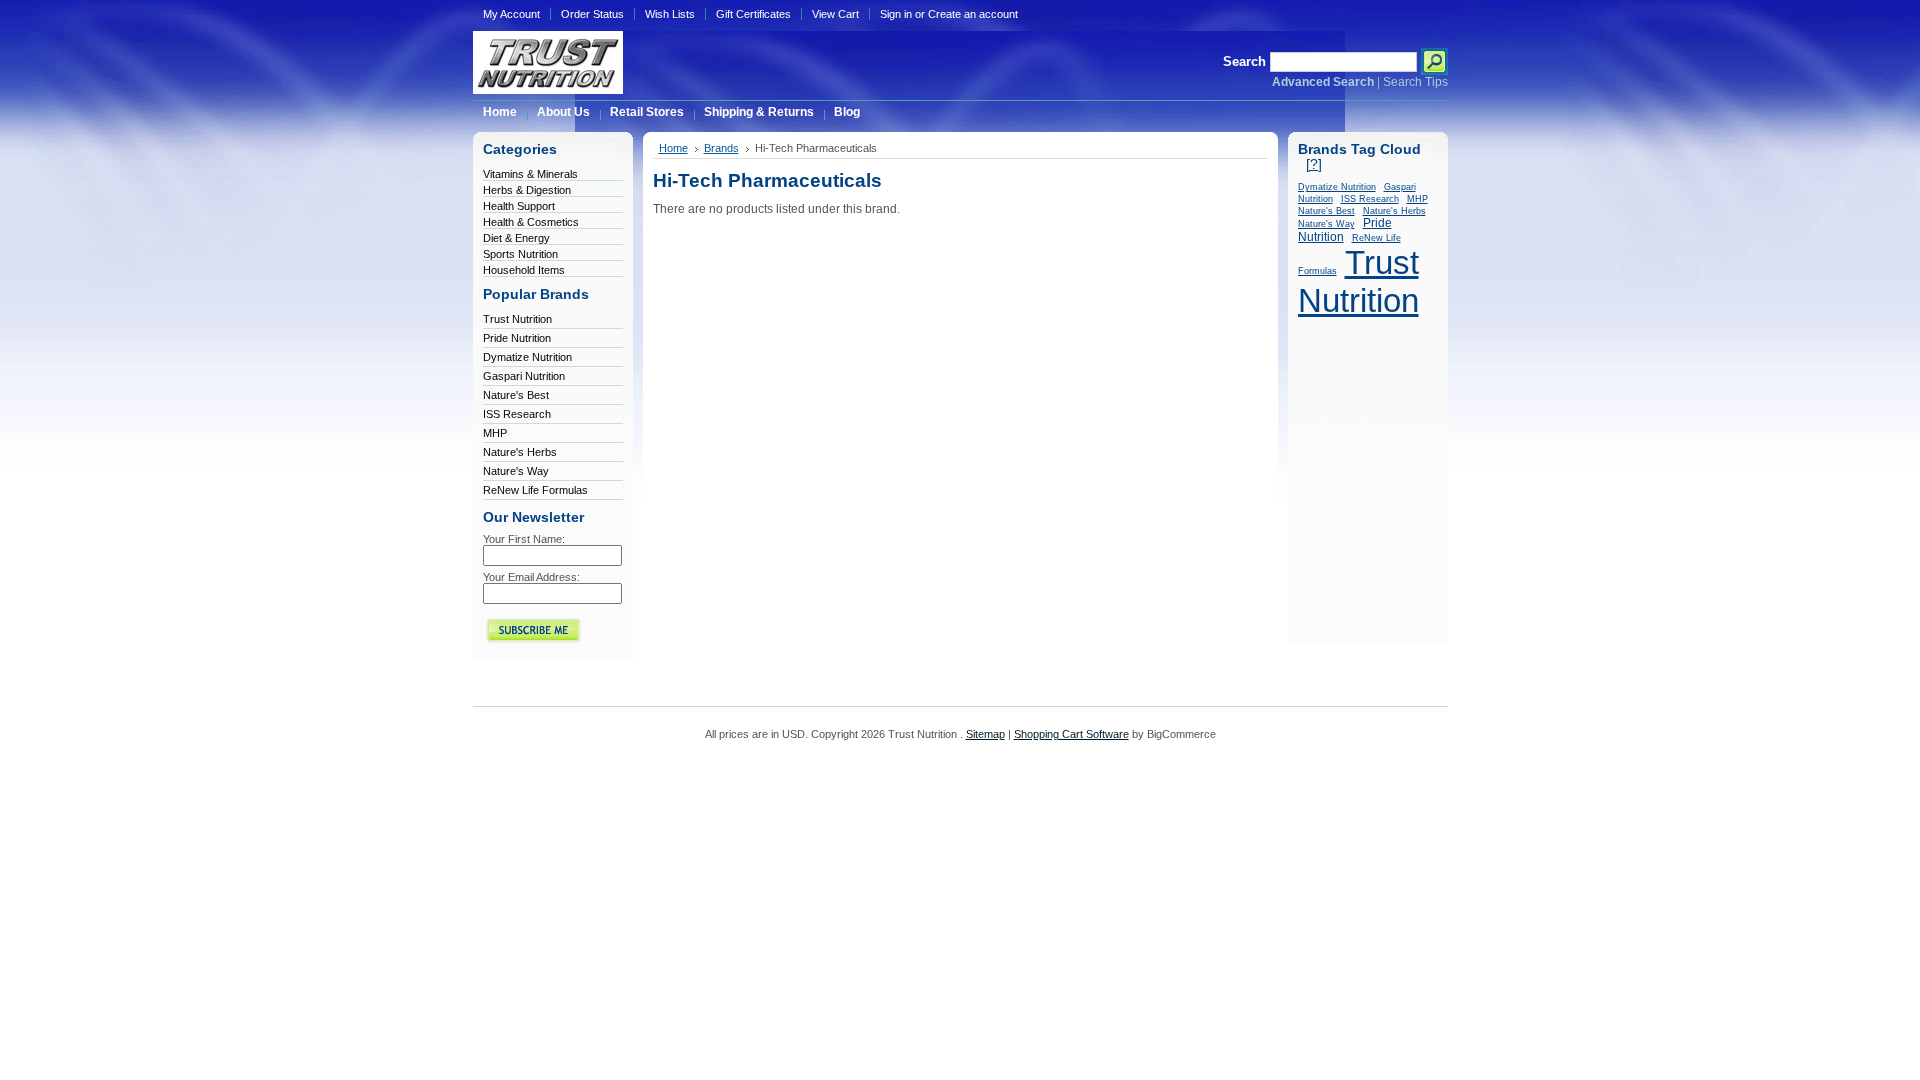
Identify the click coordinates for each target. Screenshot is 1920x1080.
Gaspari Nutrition (524, 376)
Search (1244, 61)
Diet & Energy (516, 238)
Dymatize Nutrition (527, 357)
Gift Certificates (753, 14)
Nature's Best (516, 395)
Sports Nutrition (520, 254)
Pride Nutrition (517, 338)
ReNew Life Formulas (535, 490)
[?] (1314, 164)
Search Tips (1415, 82)
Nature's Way (516, 471)
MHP (495, 433)
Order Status (592, 14)
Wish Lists (670, 14)
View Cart (835, 14)
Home (673, 148)
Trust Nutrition (517, 319)
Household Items (524, 270)
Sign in (896, 14)
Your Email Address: (531, 577)
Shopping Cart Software (1071, 734)
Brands (721, 148)
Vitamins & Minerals (530, 174)
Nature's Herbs (520, 452)
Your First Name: (524, 539)
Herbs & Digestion (527, 190)
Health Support (519, 206)
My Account (511, 14)
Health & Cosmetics (531, 222)
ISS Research (517, 414)
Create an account (973, 14)
